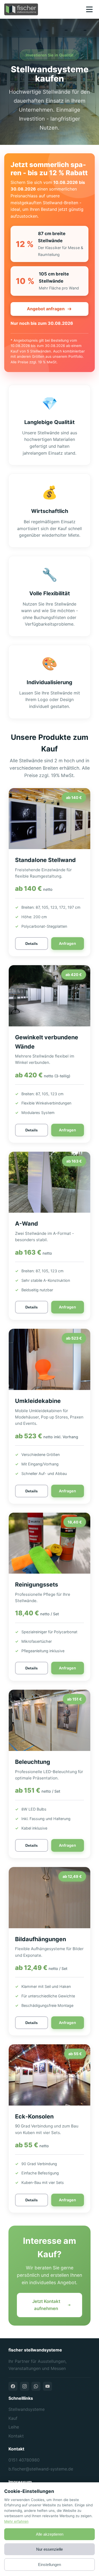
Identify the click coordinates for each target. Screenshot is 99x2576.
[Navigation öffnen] (89, 9)
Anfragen (67, 943)
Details (32, 944)
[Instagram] (25, 2386)
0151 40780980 (24, 2460)
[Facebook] (13, 2386)
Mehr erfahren (16, 2521)
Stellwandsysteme (27, 2409)
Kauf (13, 2418)
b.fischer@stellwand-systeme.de (41, 2469)
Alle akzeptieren (50, 2534)
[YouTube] (48, 2386)
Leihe (14, 2427)
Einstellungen (49, 2565)
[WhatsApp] (36, 2386)
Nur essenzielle (49, 2549)
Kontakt (16, 2436)
